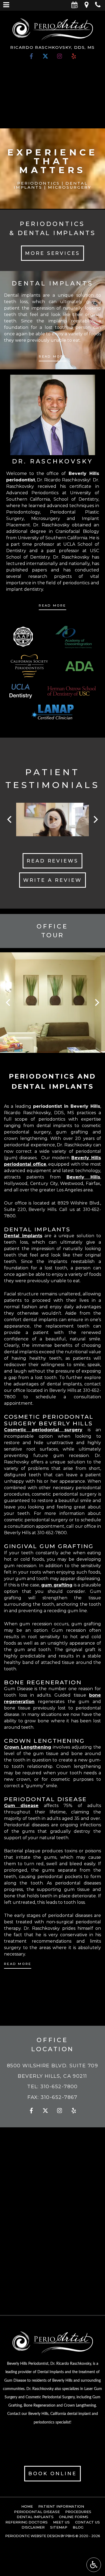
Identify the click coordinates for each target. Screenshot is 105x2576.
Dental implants (23, 1236)
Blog (78, 2527)
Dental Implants (35, 2517)
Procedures (78, 2512)
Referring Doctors (27, 2522)
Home (27, 2506)
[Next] (95, 820)
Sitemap (59, 2527)
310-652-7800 (52, 1533)
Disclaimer (33, 2527)
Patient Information (61, 2506)
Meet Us (61, 2522)
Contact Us (87, 2522)
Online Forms (74, 2517)
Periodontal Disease (37, 2512)
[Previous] (10, 820)
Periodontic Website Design (33, 2536)
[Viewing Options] (94, 2565)
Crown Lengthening (28, 1747)
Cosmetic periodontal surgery (43, 1430)
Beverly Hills (83, 1177)
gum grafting (57, 1585)
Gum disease (21, 1806)
